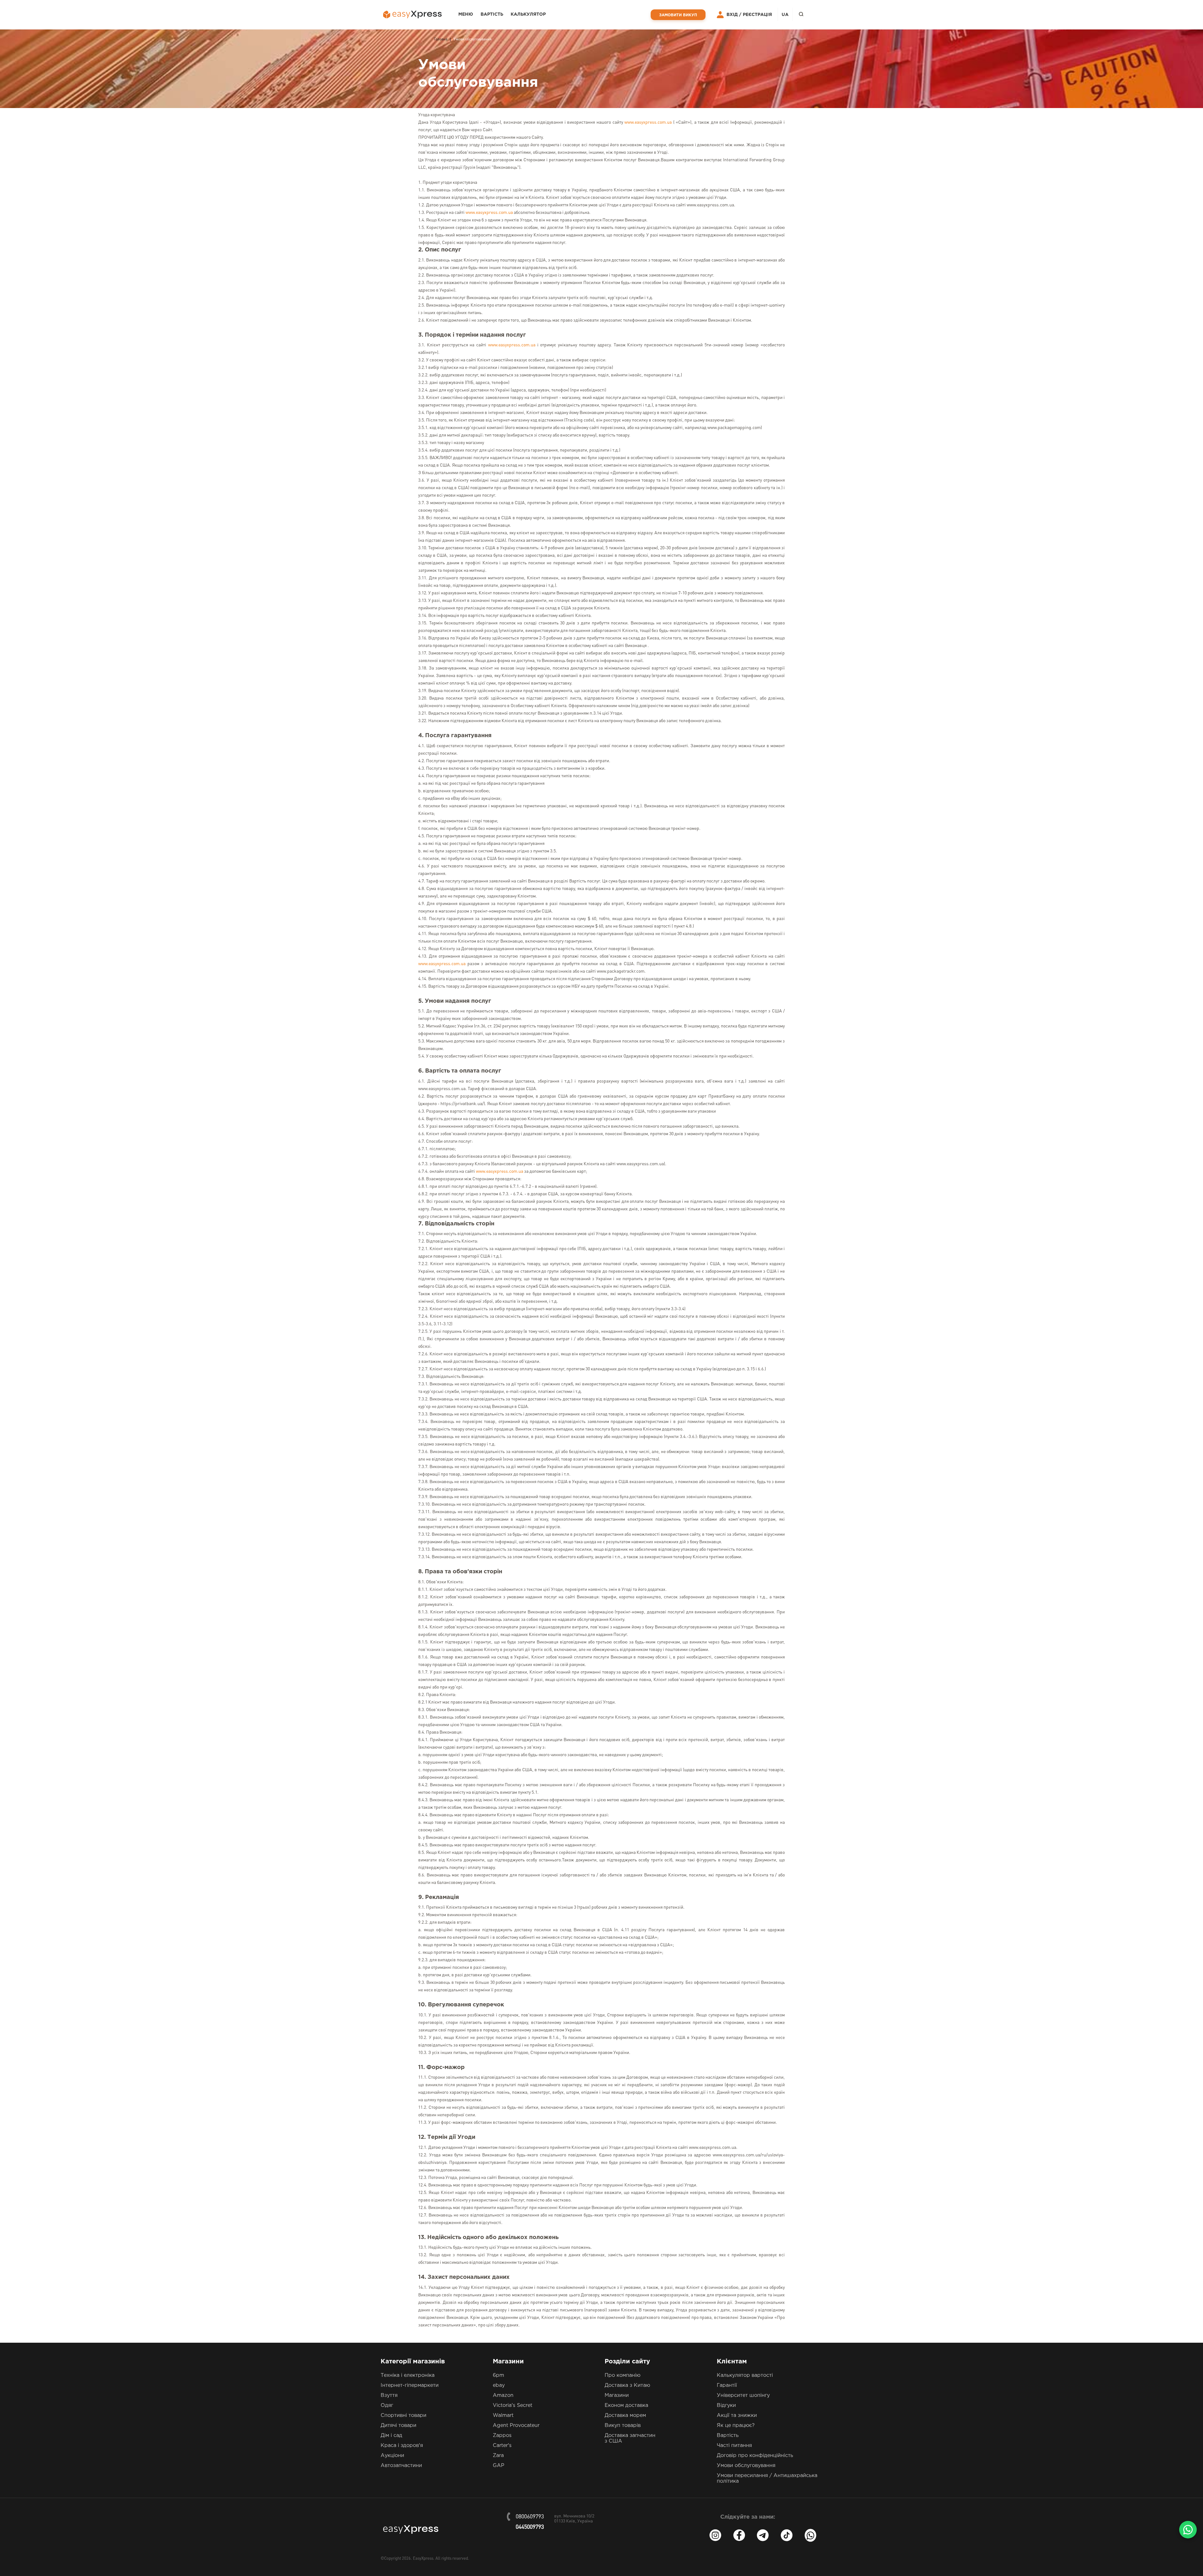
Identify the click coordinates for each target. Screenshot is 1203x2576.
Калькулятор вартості (745, 2375)
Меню (466, 14)
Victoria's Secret (513, 2405)
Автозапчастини (401, 2466)
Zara (498, 2456)
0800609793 (530, 2517)
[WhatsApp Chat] (1188, 2530)
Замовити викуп (678, 15)
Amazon (503, 2395)
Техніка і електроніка (408, 2375)
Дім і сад (391, 2436)
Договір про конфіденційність (755, 2456)
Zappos (502, 2436)
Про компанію (622, 2375)
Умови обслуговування (746, 2466)
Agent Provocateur (516, 2426)
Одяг (387, 2405)
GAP (499, 2466)
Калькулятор (528, 14)
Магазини (617, 2395)
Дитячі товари (398, 2426)
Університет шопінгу (743, 2395)
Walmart (503, 2416)
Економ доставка (626, 2405)
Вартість (492, 14)
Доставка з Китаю (627, 2385)
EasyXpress (423, 2559)
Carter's (502, 2446)
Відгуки (726, 2405)
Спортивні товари (404, 2416)
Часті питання (734, 2446)
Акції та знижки (737, 2416)
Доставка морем (625, 2416)
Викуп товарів (623, 2426)
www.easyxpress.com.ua (648, 122)
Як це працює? (736, 2426)
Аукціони (392, 2456)
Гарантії (727, 2385)
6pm (498, 2375)
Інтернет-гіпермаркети (410, 2385)
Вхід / (734, 15)
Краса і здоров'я (402, 2446)
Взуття (389, 2395)
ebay (499, 2385)
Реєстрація (757, 15)
